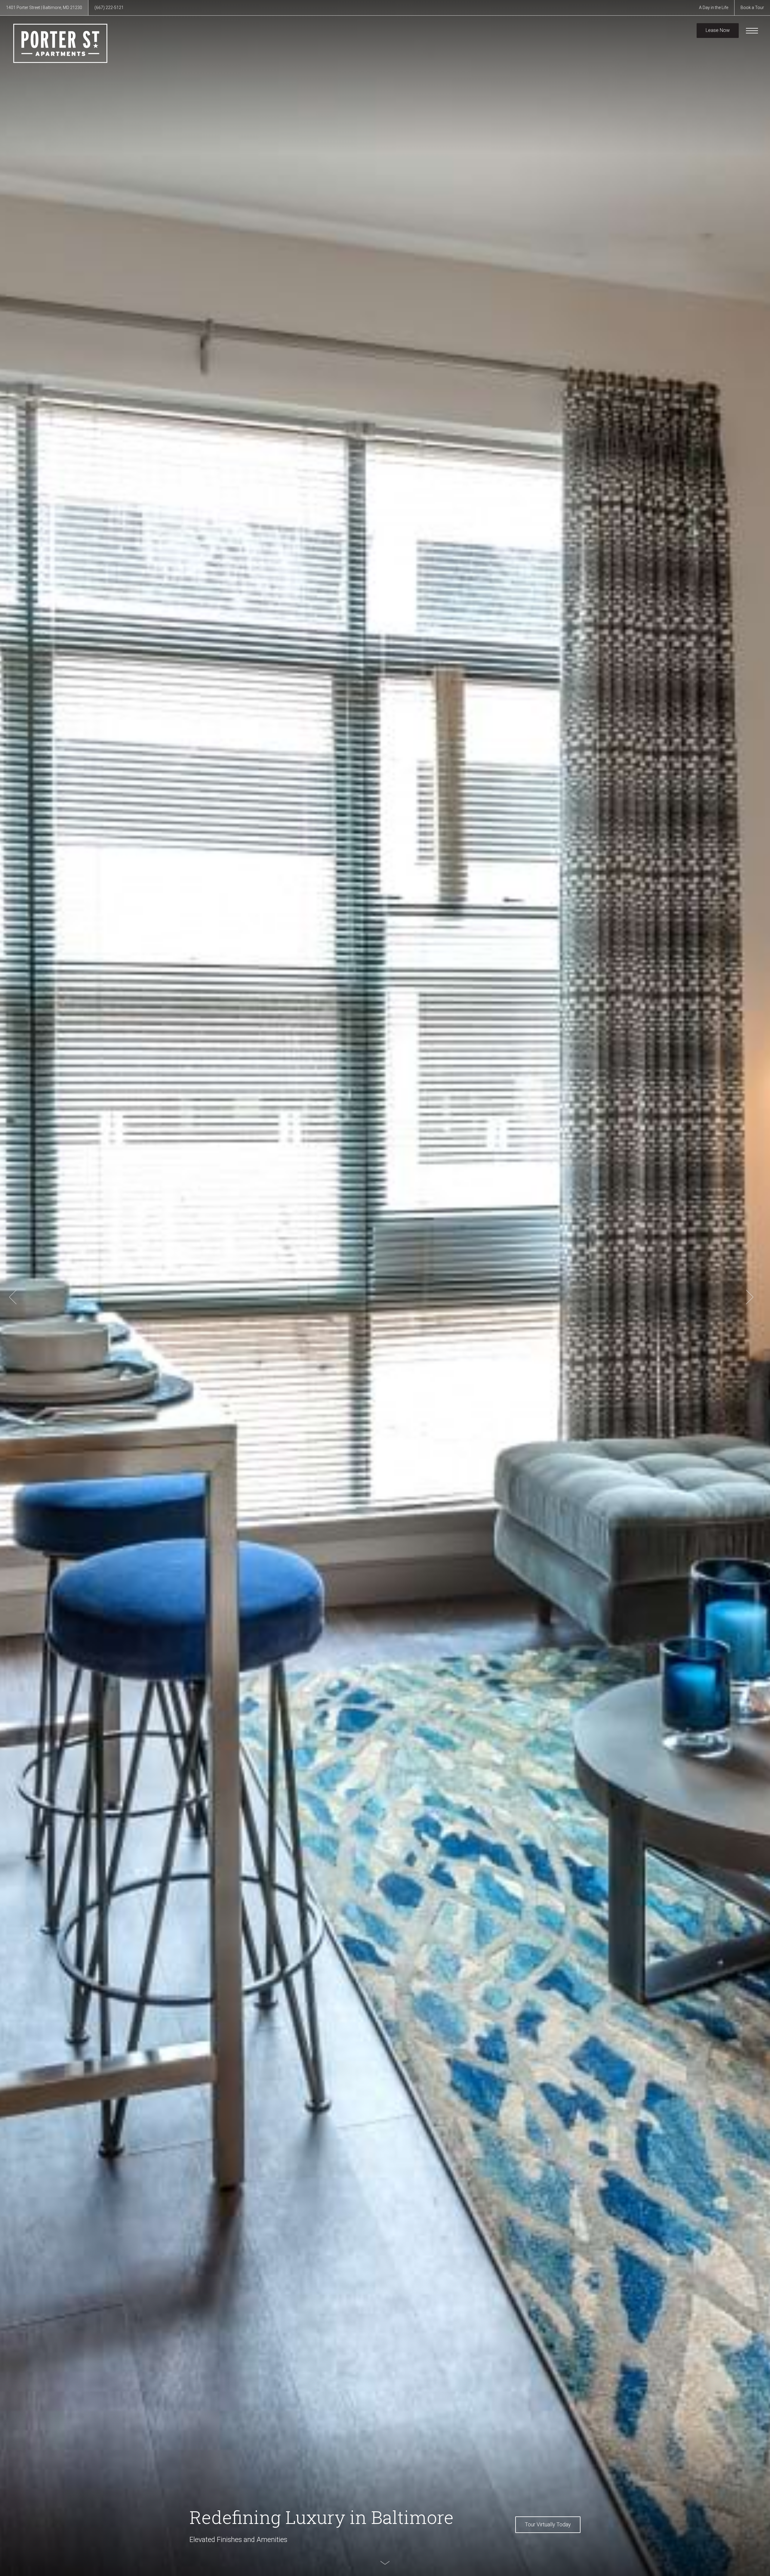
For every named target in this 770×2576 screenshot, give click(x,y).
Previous (13, 1297)
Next (750, 1297)
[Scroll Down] (385, 2563)
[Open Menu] (752, 31)
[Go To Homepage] (60, 43)
